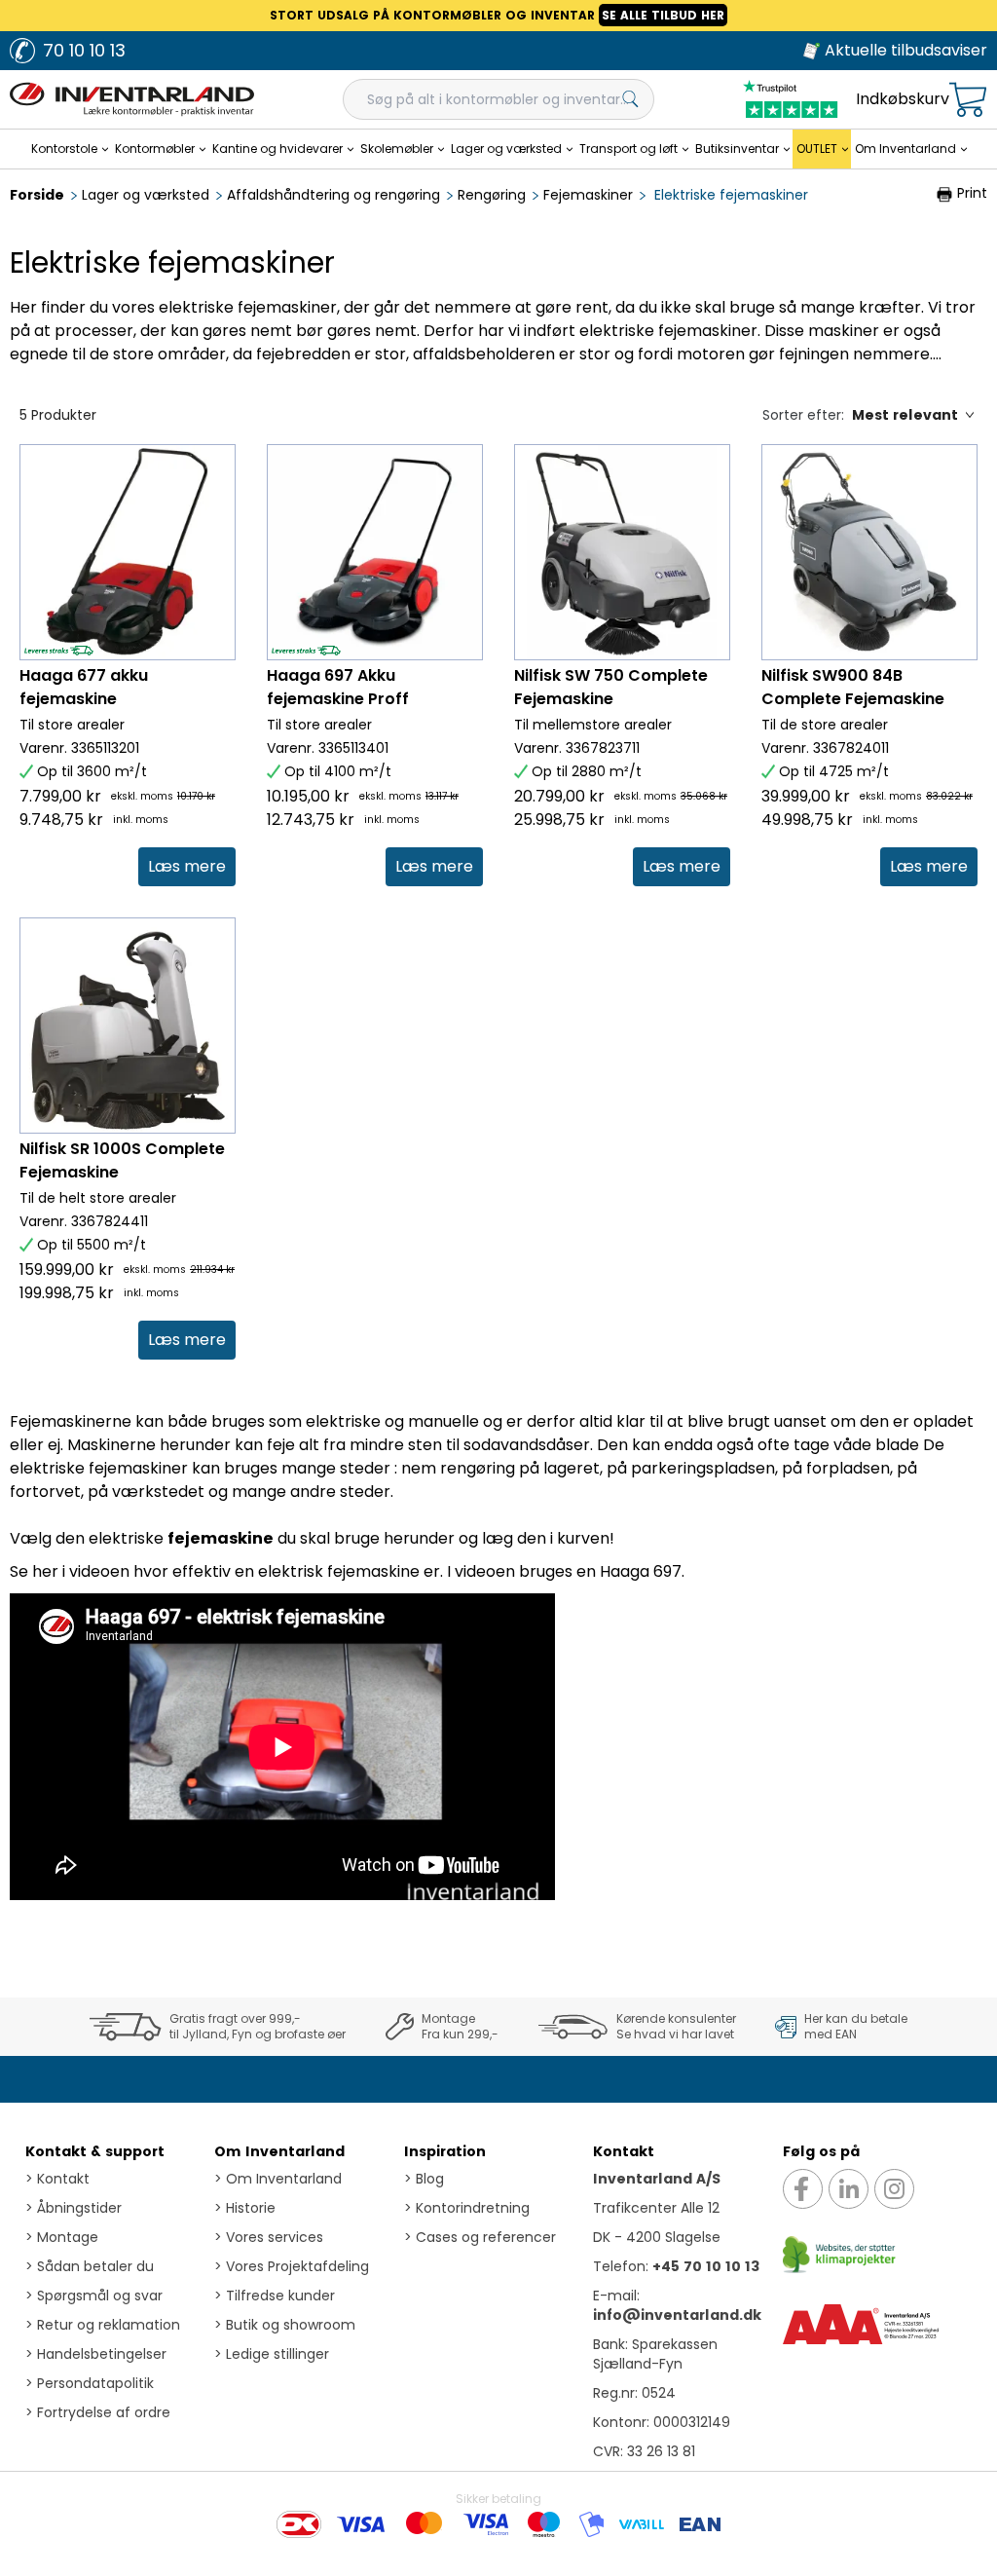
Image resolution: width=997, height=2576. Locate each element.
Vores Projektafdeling (292, 2266)
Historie (245, 2208)
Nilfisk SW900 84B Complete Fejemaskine (853, 687)
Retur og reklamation (103, 2325)
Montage (62, 2237)
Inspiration (445, 2151)
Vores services (269, 2237)
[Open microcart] (968, 100)
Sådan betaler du (90, 2266)
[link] (187, 867)
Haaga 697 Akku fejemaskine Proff (338, 687)
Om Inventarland (279, 2151)
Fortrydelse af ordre (98, 2412)
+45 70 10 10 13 (706, 2266)
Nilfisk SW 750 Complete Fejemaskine (611, 687)
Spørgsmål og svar (94, 2296)
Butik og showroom (285, 2325)
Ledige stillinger (272, 2354)
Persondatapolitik (90, 2383)
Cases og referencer (480, 2237)
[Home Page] (132, 99)
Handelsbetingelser (96, 2354)
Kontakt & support (95, 2151)
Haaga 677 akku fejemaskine (84, 687)
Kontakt (57, 2179)
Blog (424, 2179)
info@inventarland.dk (677, 2315)
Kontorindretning (467, 2208)
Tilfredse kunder (275, 2296)
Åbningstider (74, 2208)
